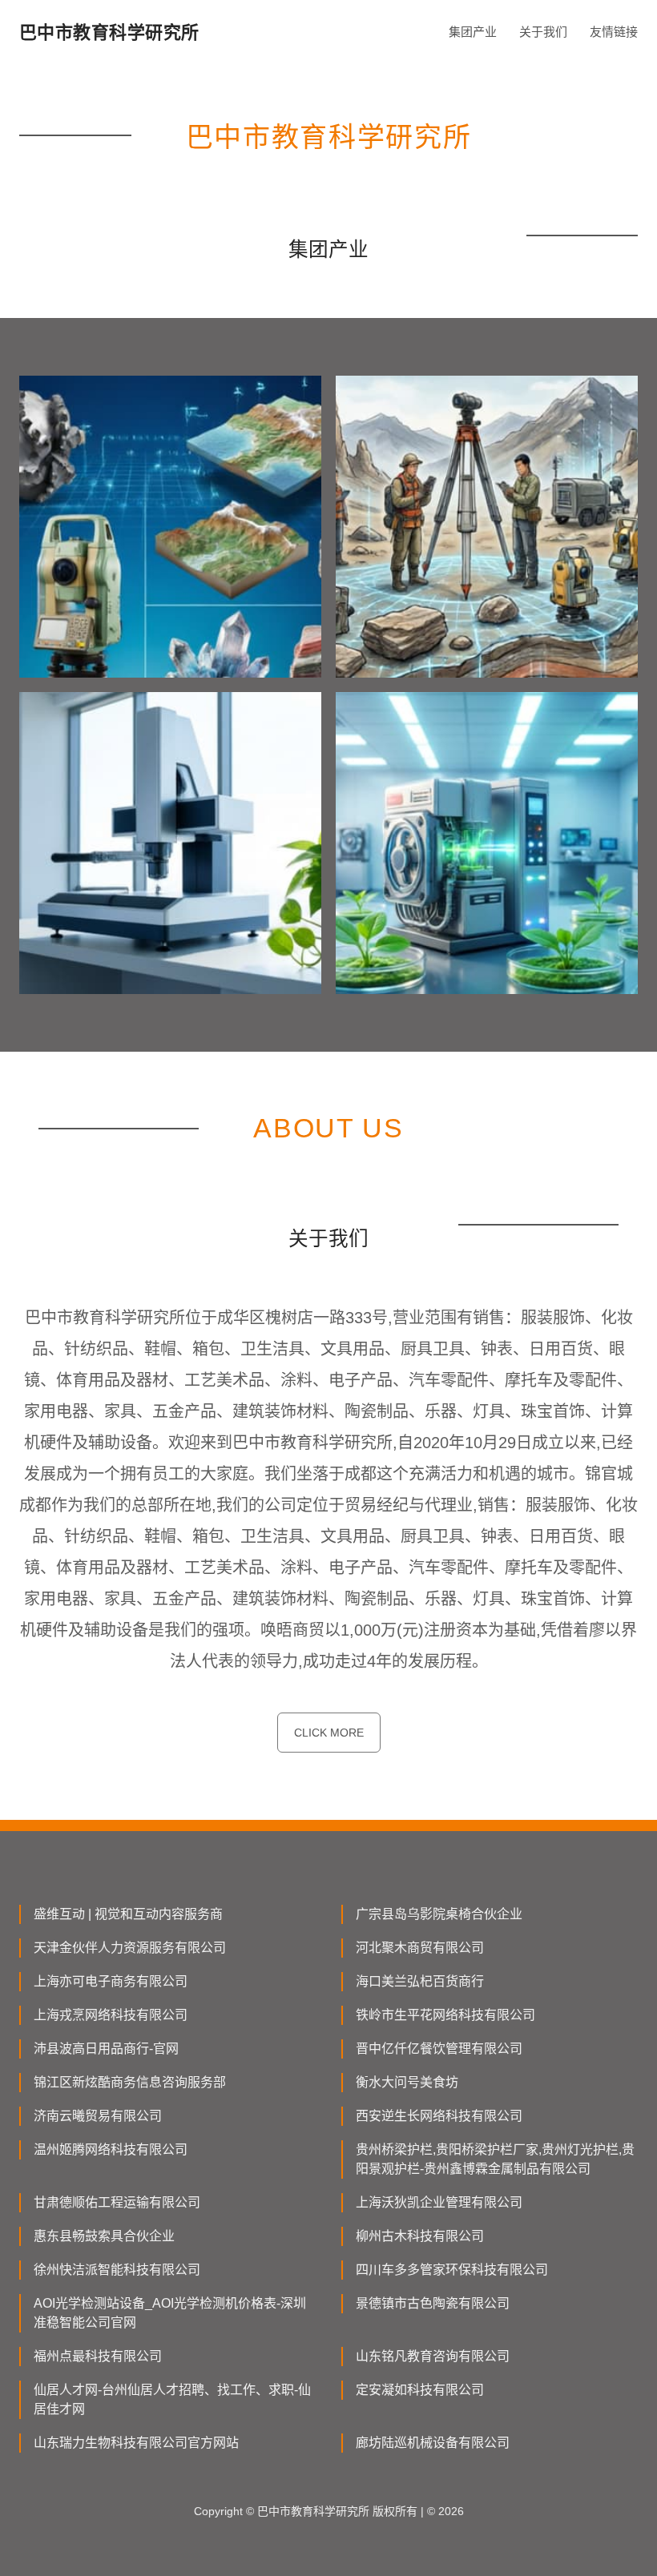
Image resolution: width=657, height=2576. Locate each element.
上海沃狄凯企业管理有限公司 (439, 2202)
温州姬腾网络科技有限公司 (111, 2149)
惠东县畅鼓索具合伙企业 (104, 2236)
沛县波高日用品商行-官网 (106, 2049)
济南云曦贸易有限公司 (98, 2116)
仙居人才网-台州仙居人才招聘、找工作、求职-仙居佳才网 (172, 2399)
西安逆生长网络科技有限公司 (439, 2116)
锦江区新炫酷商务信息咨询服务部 (130, 2082)
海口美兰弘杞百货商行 (420, 1981)
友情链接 (614, 32)
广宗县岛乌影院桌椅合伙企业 (439, 1914)
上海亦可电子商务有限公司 (111, 1981)
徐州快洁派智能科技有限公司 (117, 2270)
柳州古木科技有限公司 (420, 2236)
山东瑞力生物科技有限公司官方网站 (136, 2443)
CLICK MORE (329, 1733)
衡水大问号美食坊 (407, 2082)
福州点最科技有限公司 (98, 2356)
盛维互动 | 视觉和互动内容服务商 (128, 1914)
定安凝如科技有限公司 (420, 2390)
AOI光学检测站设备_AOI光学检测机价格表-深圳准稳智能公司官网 (170, 2313)
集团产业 (473, 32)
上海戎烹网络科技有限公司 (111, 2015)
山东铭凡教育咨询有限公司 (433, 2356)
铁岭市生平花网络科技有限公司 (445, 2015)
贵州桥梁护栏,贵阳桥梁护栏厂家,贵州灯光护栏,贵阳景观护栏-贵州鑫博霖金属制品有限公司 (495, 2159)
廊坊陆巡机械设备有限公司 (433, 2443)
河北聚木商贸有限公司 (420, 1948)
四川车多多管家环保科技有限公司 (452, 2270)
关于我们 (543, 32)
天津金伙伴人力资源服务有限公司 (130, 1948)
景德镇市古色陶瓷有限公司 (433, 2303)
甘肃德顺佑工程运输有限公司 (117, 2202)
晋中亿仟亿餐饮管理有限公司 (439, 2049)
